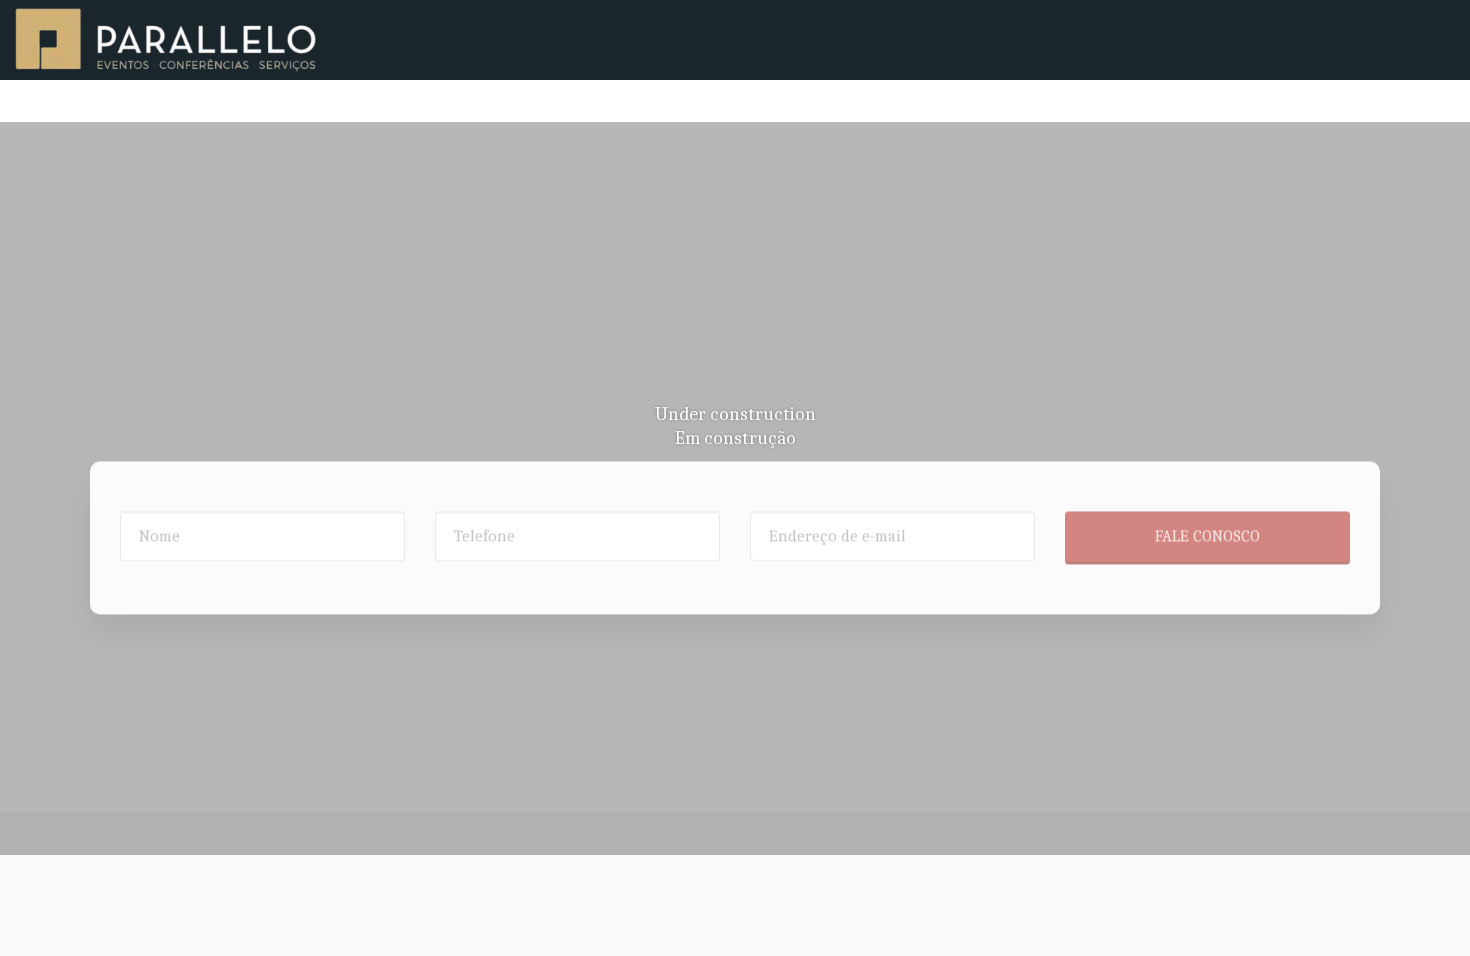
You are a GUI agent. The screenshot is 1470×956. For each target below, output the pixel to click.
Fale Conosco (1207, 493)
